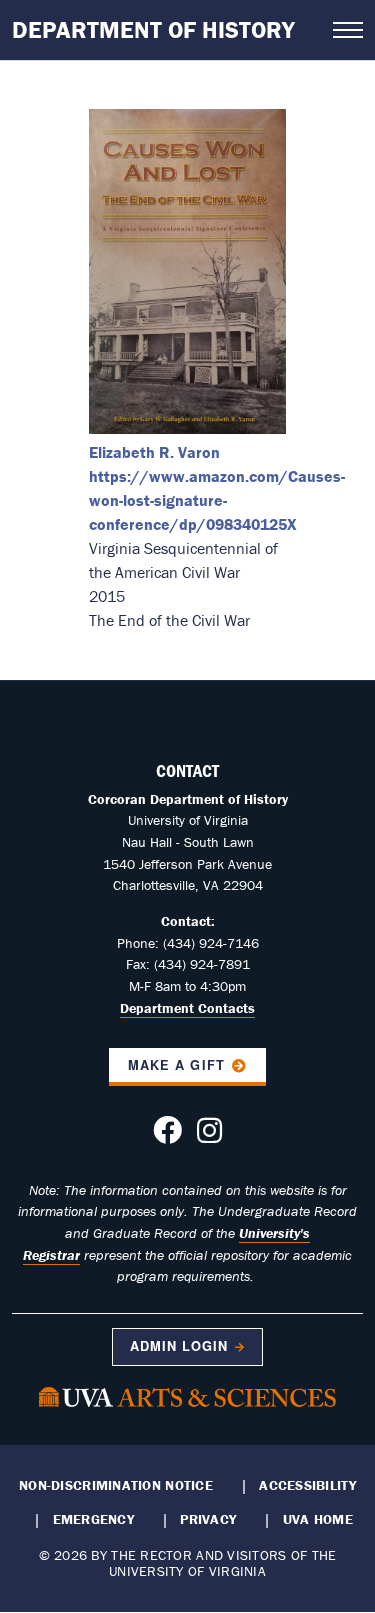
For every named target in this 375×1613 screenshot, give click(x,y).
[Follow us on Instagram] (209, 1136)
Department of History (153, 29)
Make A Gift (176, 1065)
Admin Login (179, 1346)
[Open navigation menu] (348, 30)
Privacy (208, 1519)
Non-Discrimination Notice (116, 1485)
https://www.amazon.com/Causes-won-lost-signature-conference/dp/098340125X (217, 500)
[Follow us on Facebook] (167, 1136)
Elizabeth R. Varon (154, 452)
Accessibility (307, 1485)
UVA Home (318, 1519)
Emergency (93, 1519)
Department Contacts (187, 1008)
